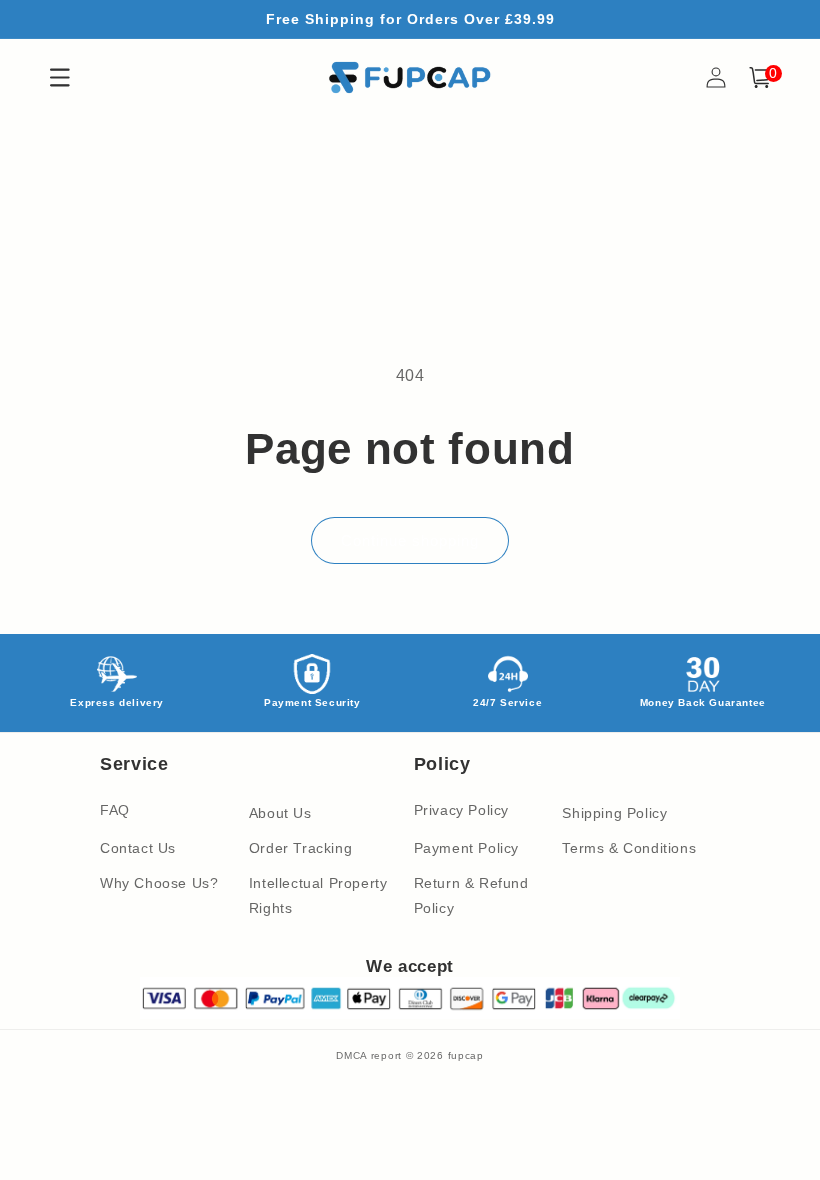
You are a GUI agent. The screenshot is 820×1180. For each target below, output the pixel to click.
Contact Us (138, 848)
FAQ (115, 810)
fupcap (466, 1055)
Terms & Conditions (629, 848)
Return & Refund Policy (471, 895)
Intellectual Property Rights (318, 895)
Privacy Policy (461, 810)
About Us (280, 813)
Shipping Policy (614, 813)
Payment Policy (466, 848)
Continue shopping (410, 540)
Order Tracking (300, 848)
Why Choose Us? (159, 883)
